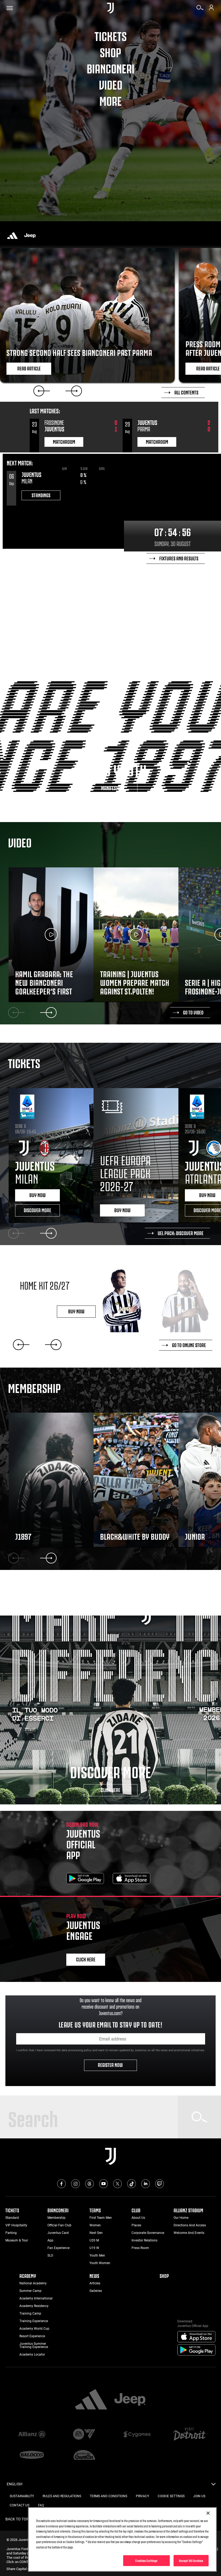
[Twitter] (118, 2184)
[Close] (208, 2513)
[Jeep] (30, 236)
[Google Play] (85, 1879)
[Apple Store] (132, 1879)
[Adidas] (12, 236)
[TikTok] (132, 2184)
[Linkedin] (146, 2184)
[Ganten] (84, 2455)
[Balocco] (32, 2455)
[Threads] (89, 2184)
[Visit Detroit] (189, 2435)
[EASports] (84, 2435)
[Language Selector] (213, 2486)
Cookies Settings (146, 2560)
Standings (41, 495)
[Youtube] (103, 2184)
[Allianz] (32, 2435)
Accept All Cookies (191, 2560)
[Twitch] (160, 2184)
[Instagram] (75, 2184)
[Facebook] (61, 2184)
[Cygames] (137, 2435)
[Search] (200, 9)
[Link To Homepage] (110, 8)
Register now (111, 2064)
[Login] (211, 9)
